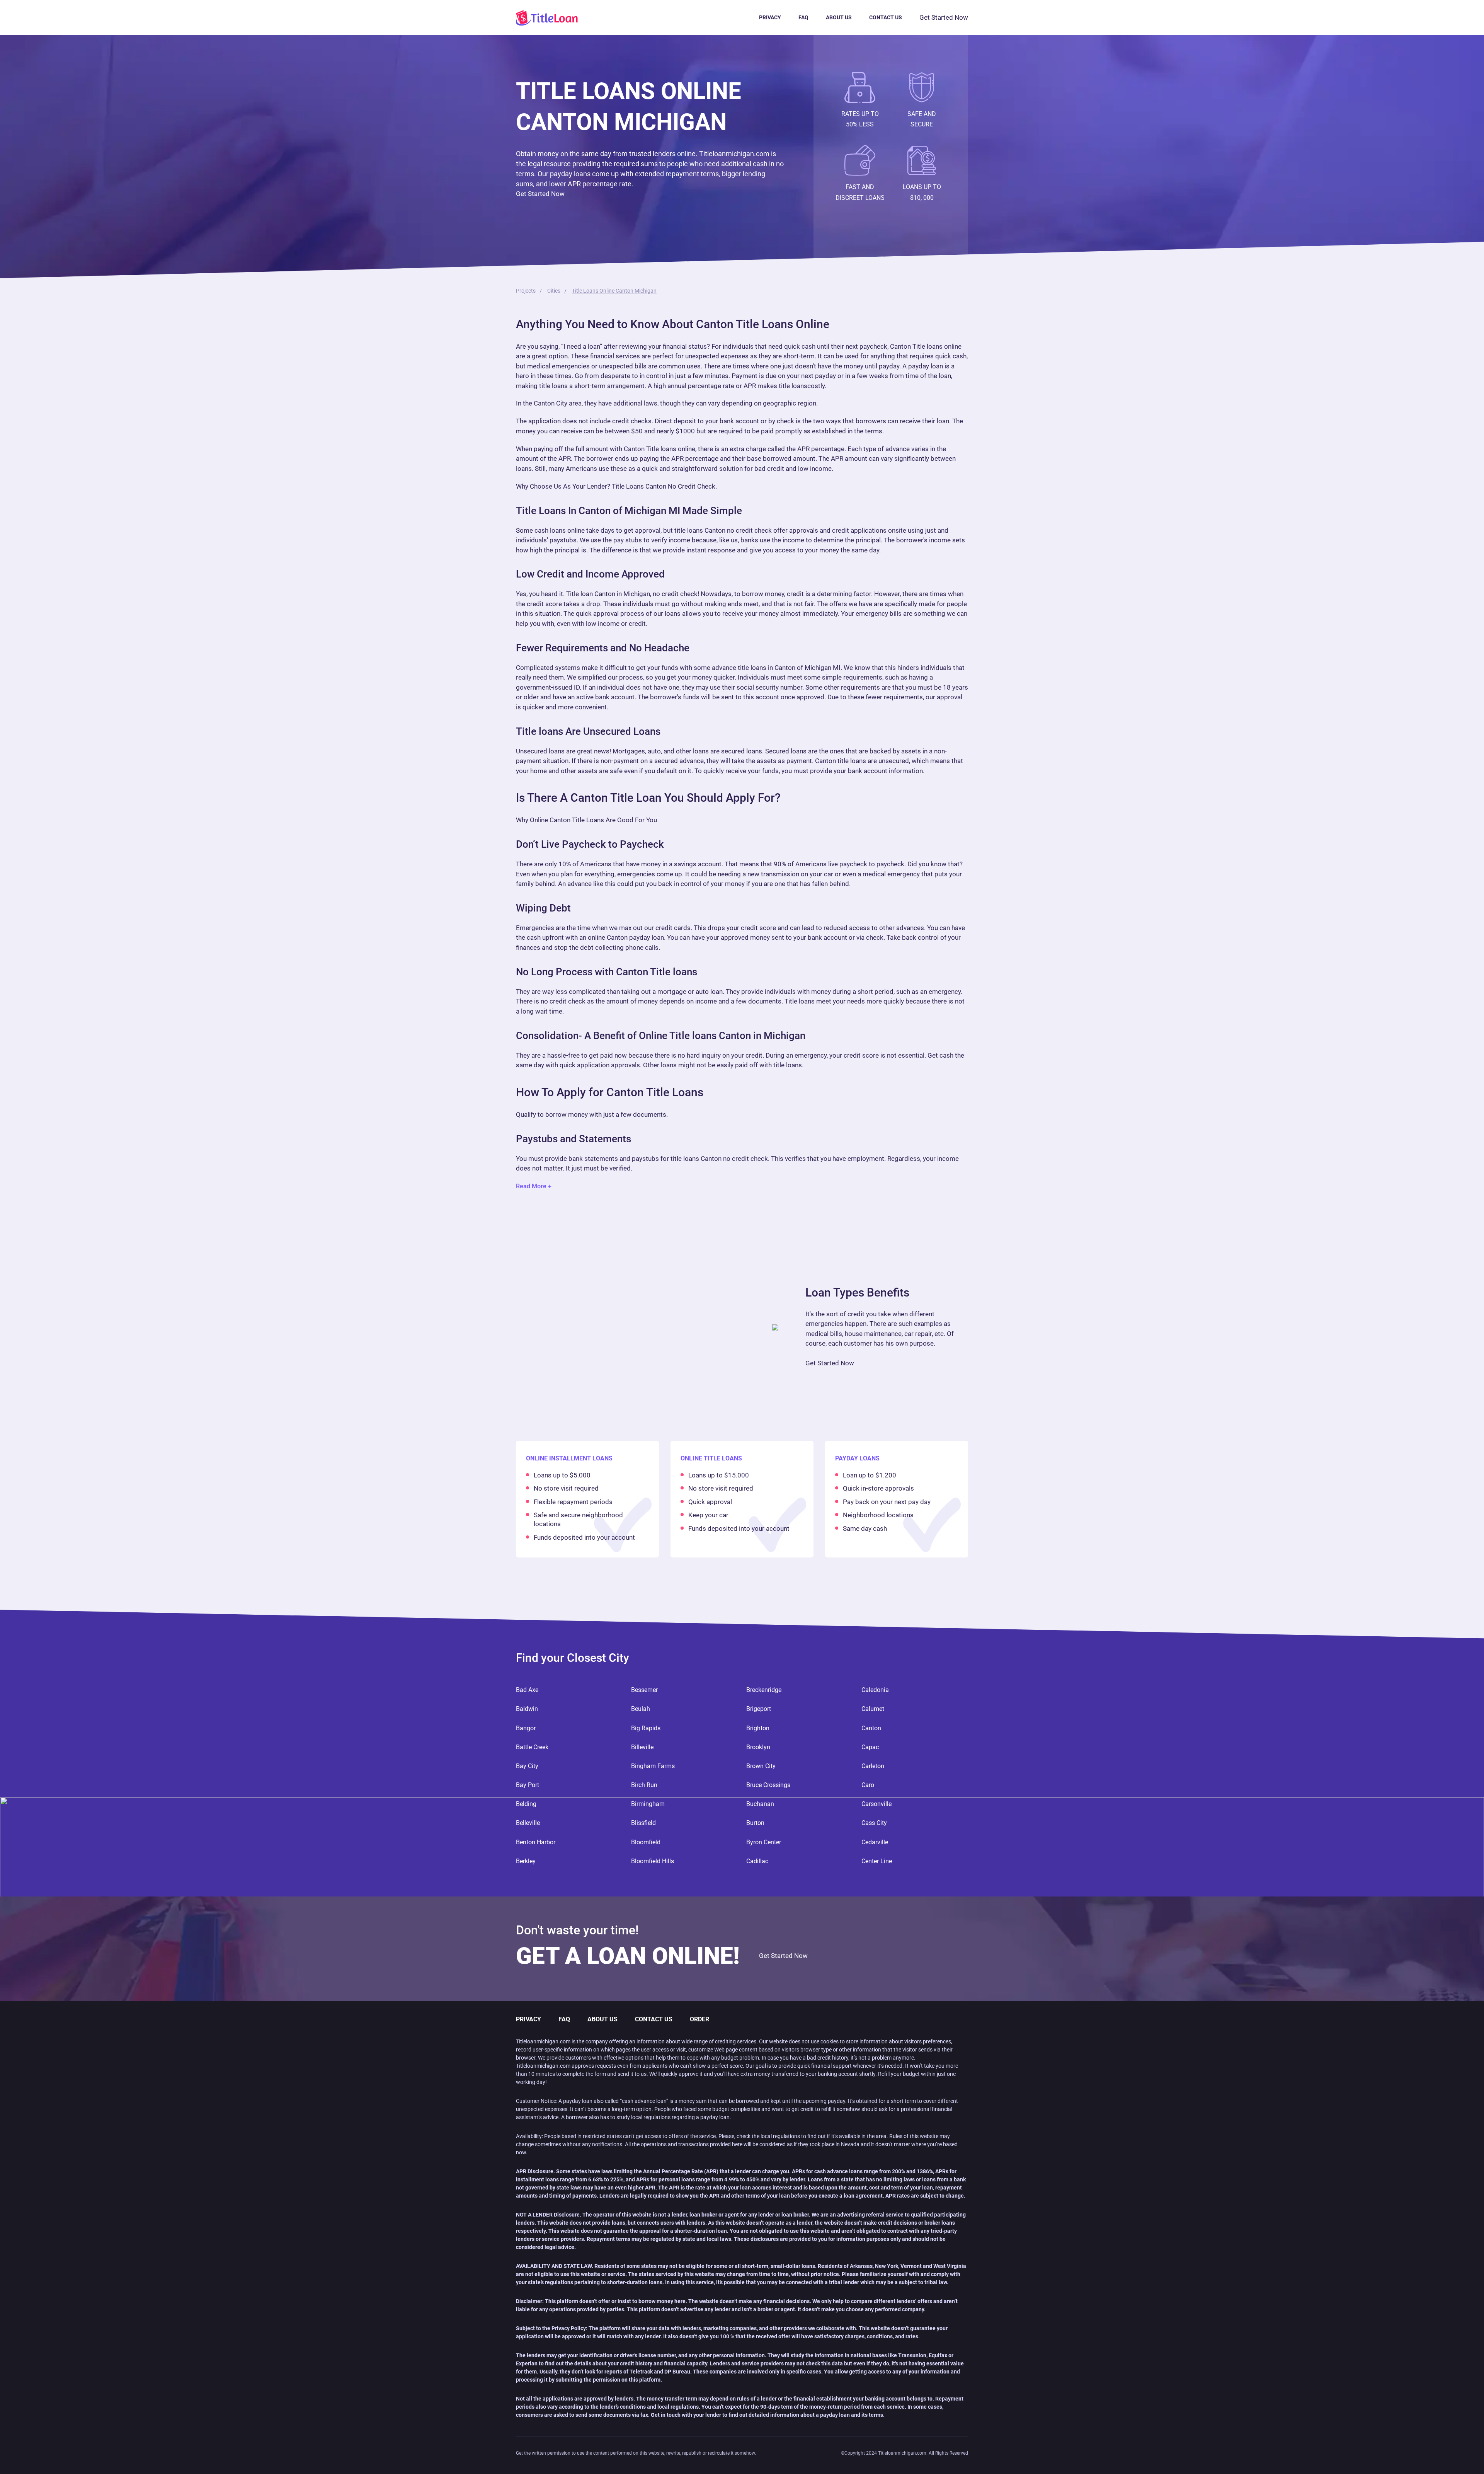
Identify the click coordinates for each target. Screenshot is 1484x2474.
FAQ (803, 17)
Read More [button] (531, 1186)
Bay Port (528, 1785)
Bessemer (644, 1690)
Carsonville (876, 1804)
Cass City (874, 1823)
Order (699, 2019)
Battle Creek (532, 1747)
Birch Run (644, 1785)
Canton (871, 1728)
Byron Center (764, 1842)
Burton (755, 1823)
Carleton (873, 1766)
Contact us (886, 17)
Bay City (527, 1766)
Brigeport (759, 1709)
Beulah (641, 1709)
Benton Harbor (536, 1842)
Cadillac (757, 1861)
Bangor (526, 1728)
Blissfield (643, 1823)
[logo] (556, 18)
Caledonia (875, 1690)
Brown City (761, 1766)
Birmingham (648, 1804)
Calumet (873, 1709)
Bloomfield (646, 1842)
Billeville (642, 1747)
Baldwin (527, 1709)
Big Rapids (646, 1728)
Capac (870, 1747)
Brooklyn (758, 1747)
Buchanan (760, 1804)
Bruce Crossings (768, 1785)
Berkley (526, 1861)
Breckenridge (764, 1690)
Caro (868, 1785)
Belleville (528, 1823)
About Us (839, 17)
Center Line (877, 1861)
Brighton (758, 1728)
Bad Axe (527, 1690)
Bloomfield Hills (653, 1861)
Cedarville (875, 1842)
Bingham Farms (653, 1766)
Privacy (770, 17)
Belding (526, 1804)
